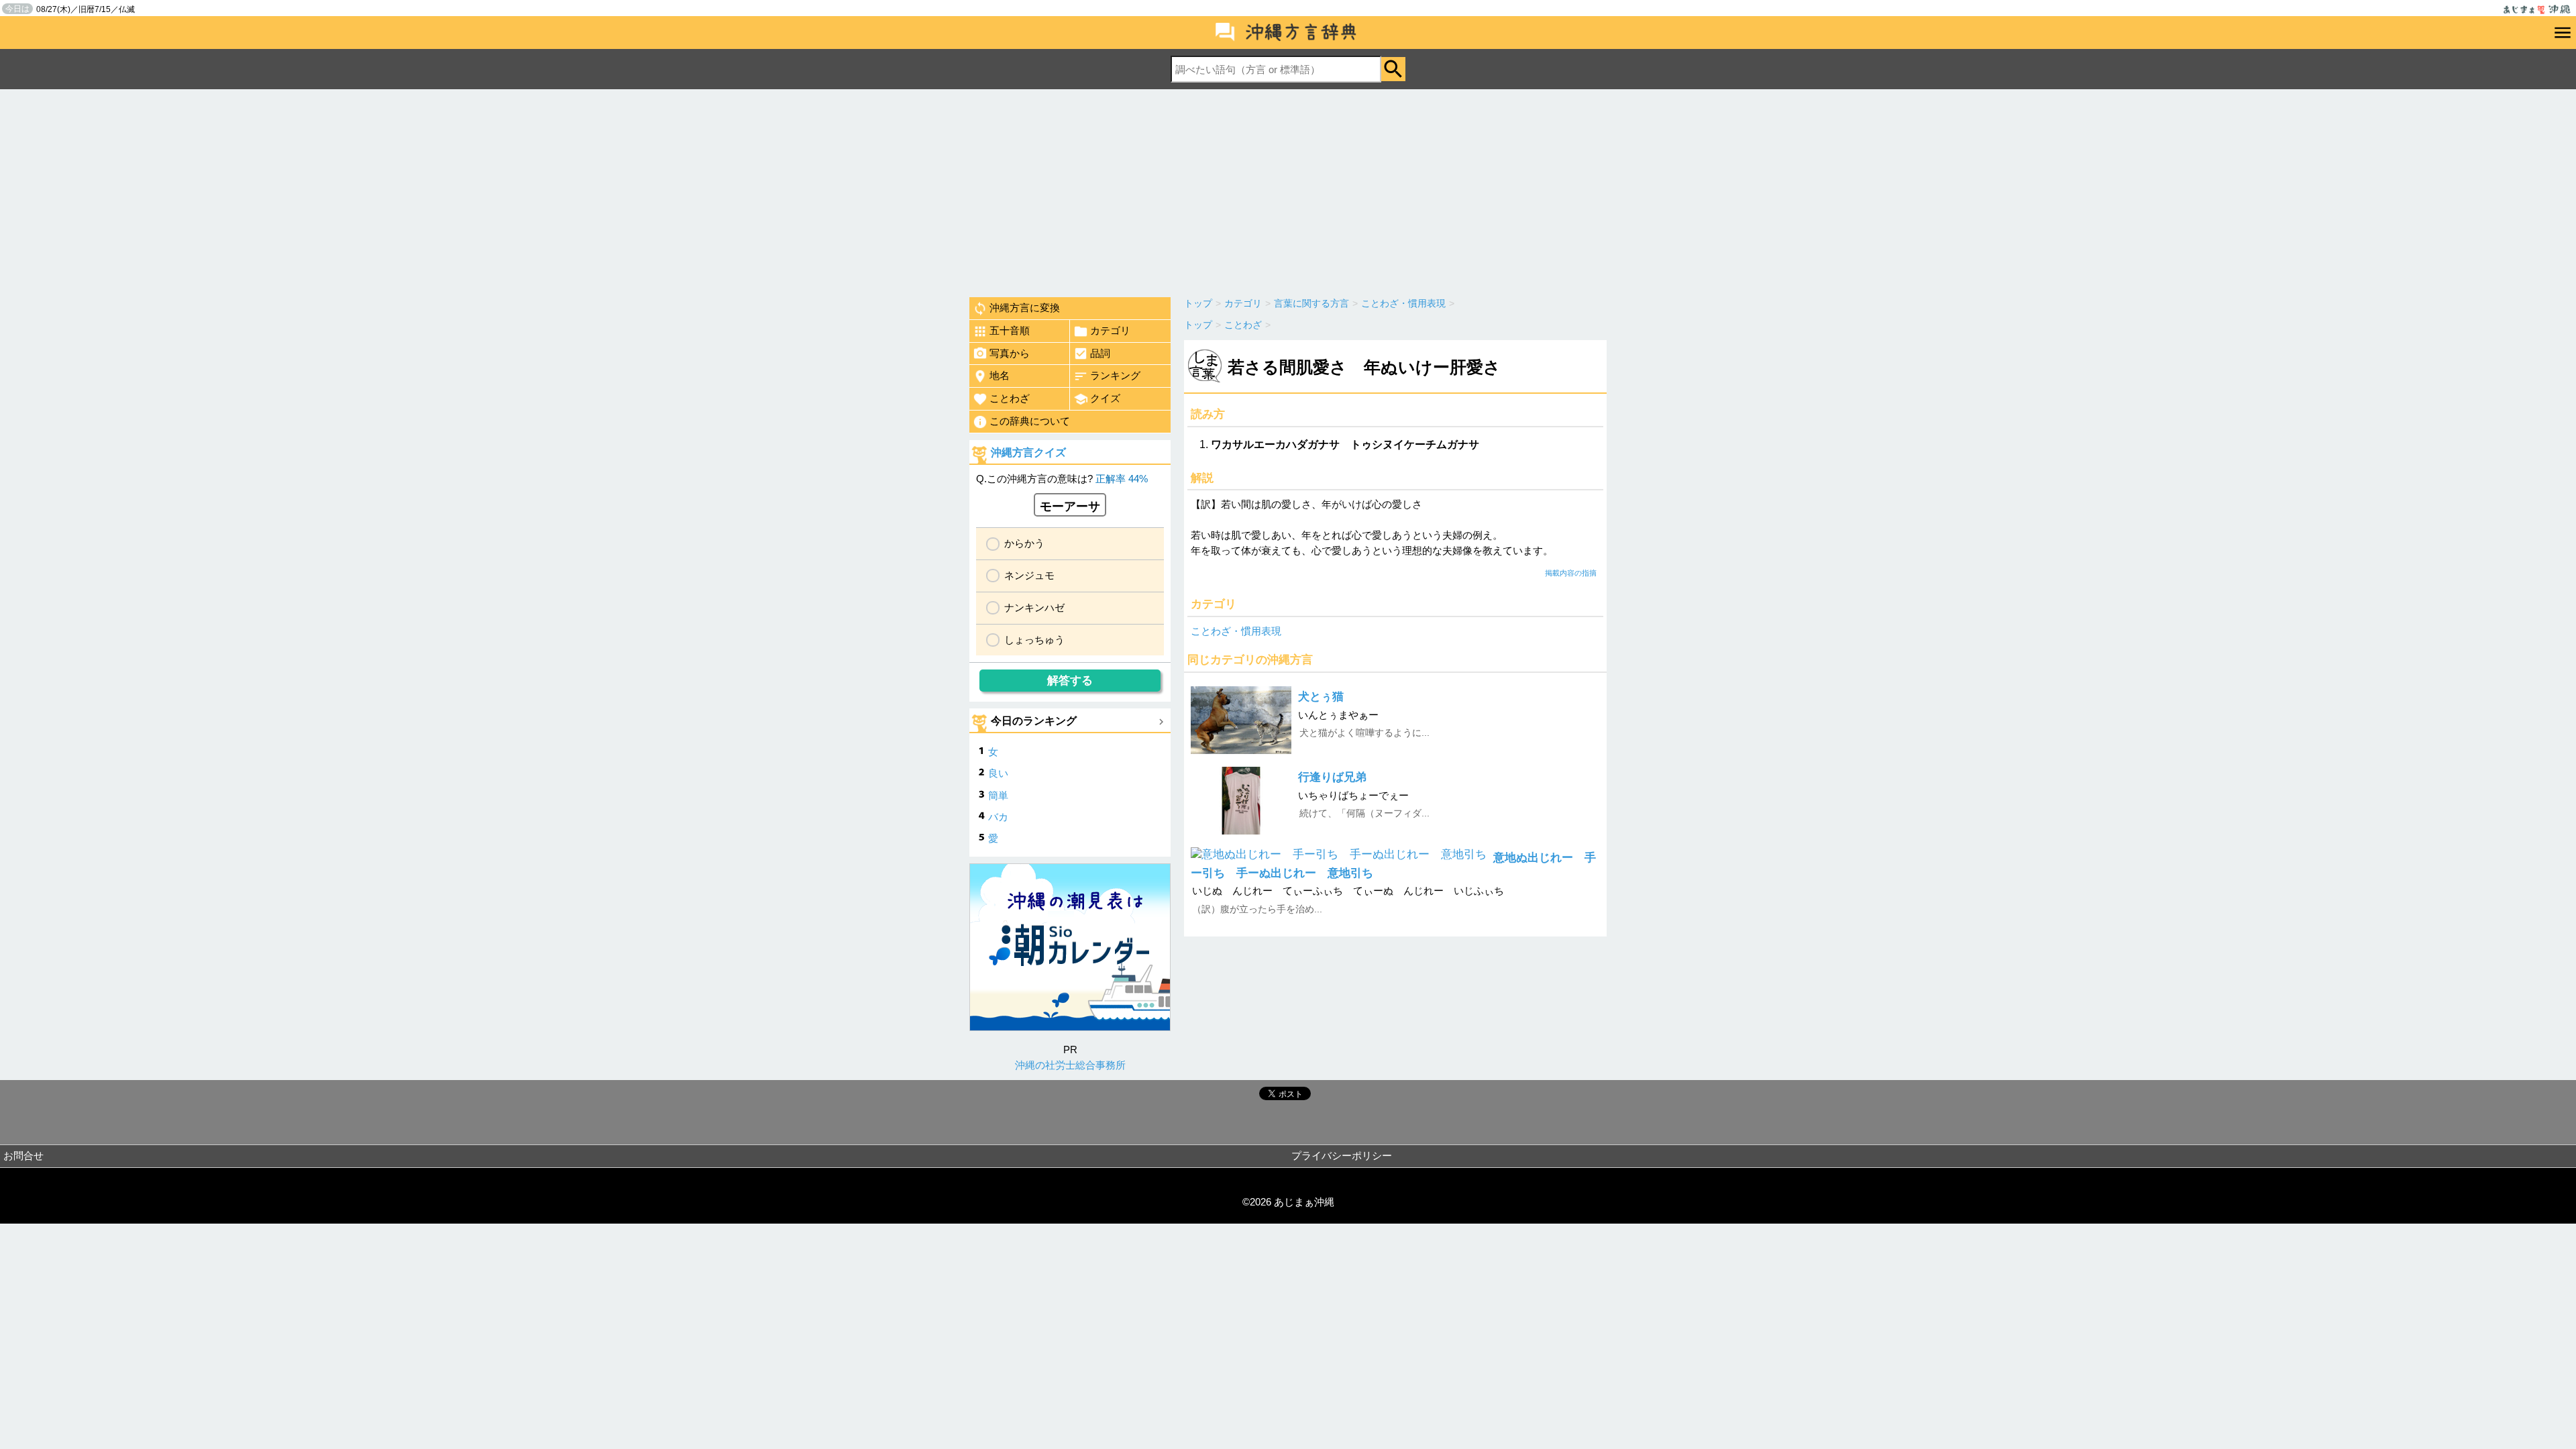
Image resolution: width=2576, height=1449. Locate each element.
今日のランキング (1034, 721)
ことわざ (1010, 398)
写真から (1010, 353)
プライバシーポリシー (1342, 1156)
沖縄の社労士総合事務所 (1070, 1065)
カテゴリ (1110, 330)
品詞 (1100, 353)
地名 (1000, 375)
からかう (1024, 543)
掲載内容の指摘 (1571, 573)
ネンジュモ (1029, 575)
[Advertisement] (1288, 190)
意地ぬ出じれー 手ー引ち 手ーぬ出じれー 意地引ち (1393, 865)
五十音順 (1010, 330)
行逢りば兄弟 (1332, 777)
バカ (998, 817)
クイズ (1105, 398)
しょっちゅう (1034, 640)
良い (998, 773)
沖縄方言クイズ (1028, 452)
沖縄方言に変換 (1025, 308)
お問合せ (23, 1156)
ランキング (1115, 375)
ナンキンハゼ (1034, 607)
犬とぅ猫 (1321, 697)
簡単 (998, 795)
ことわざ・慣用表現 (1236, 631)
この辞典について (1030, 421)
